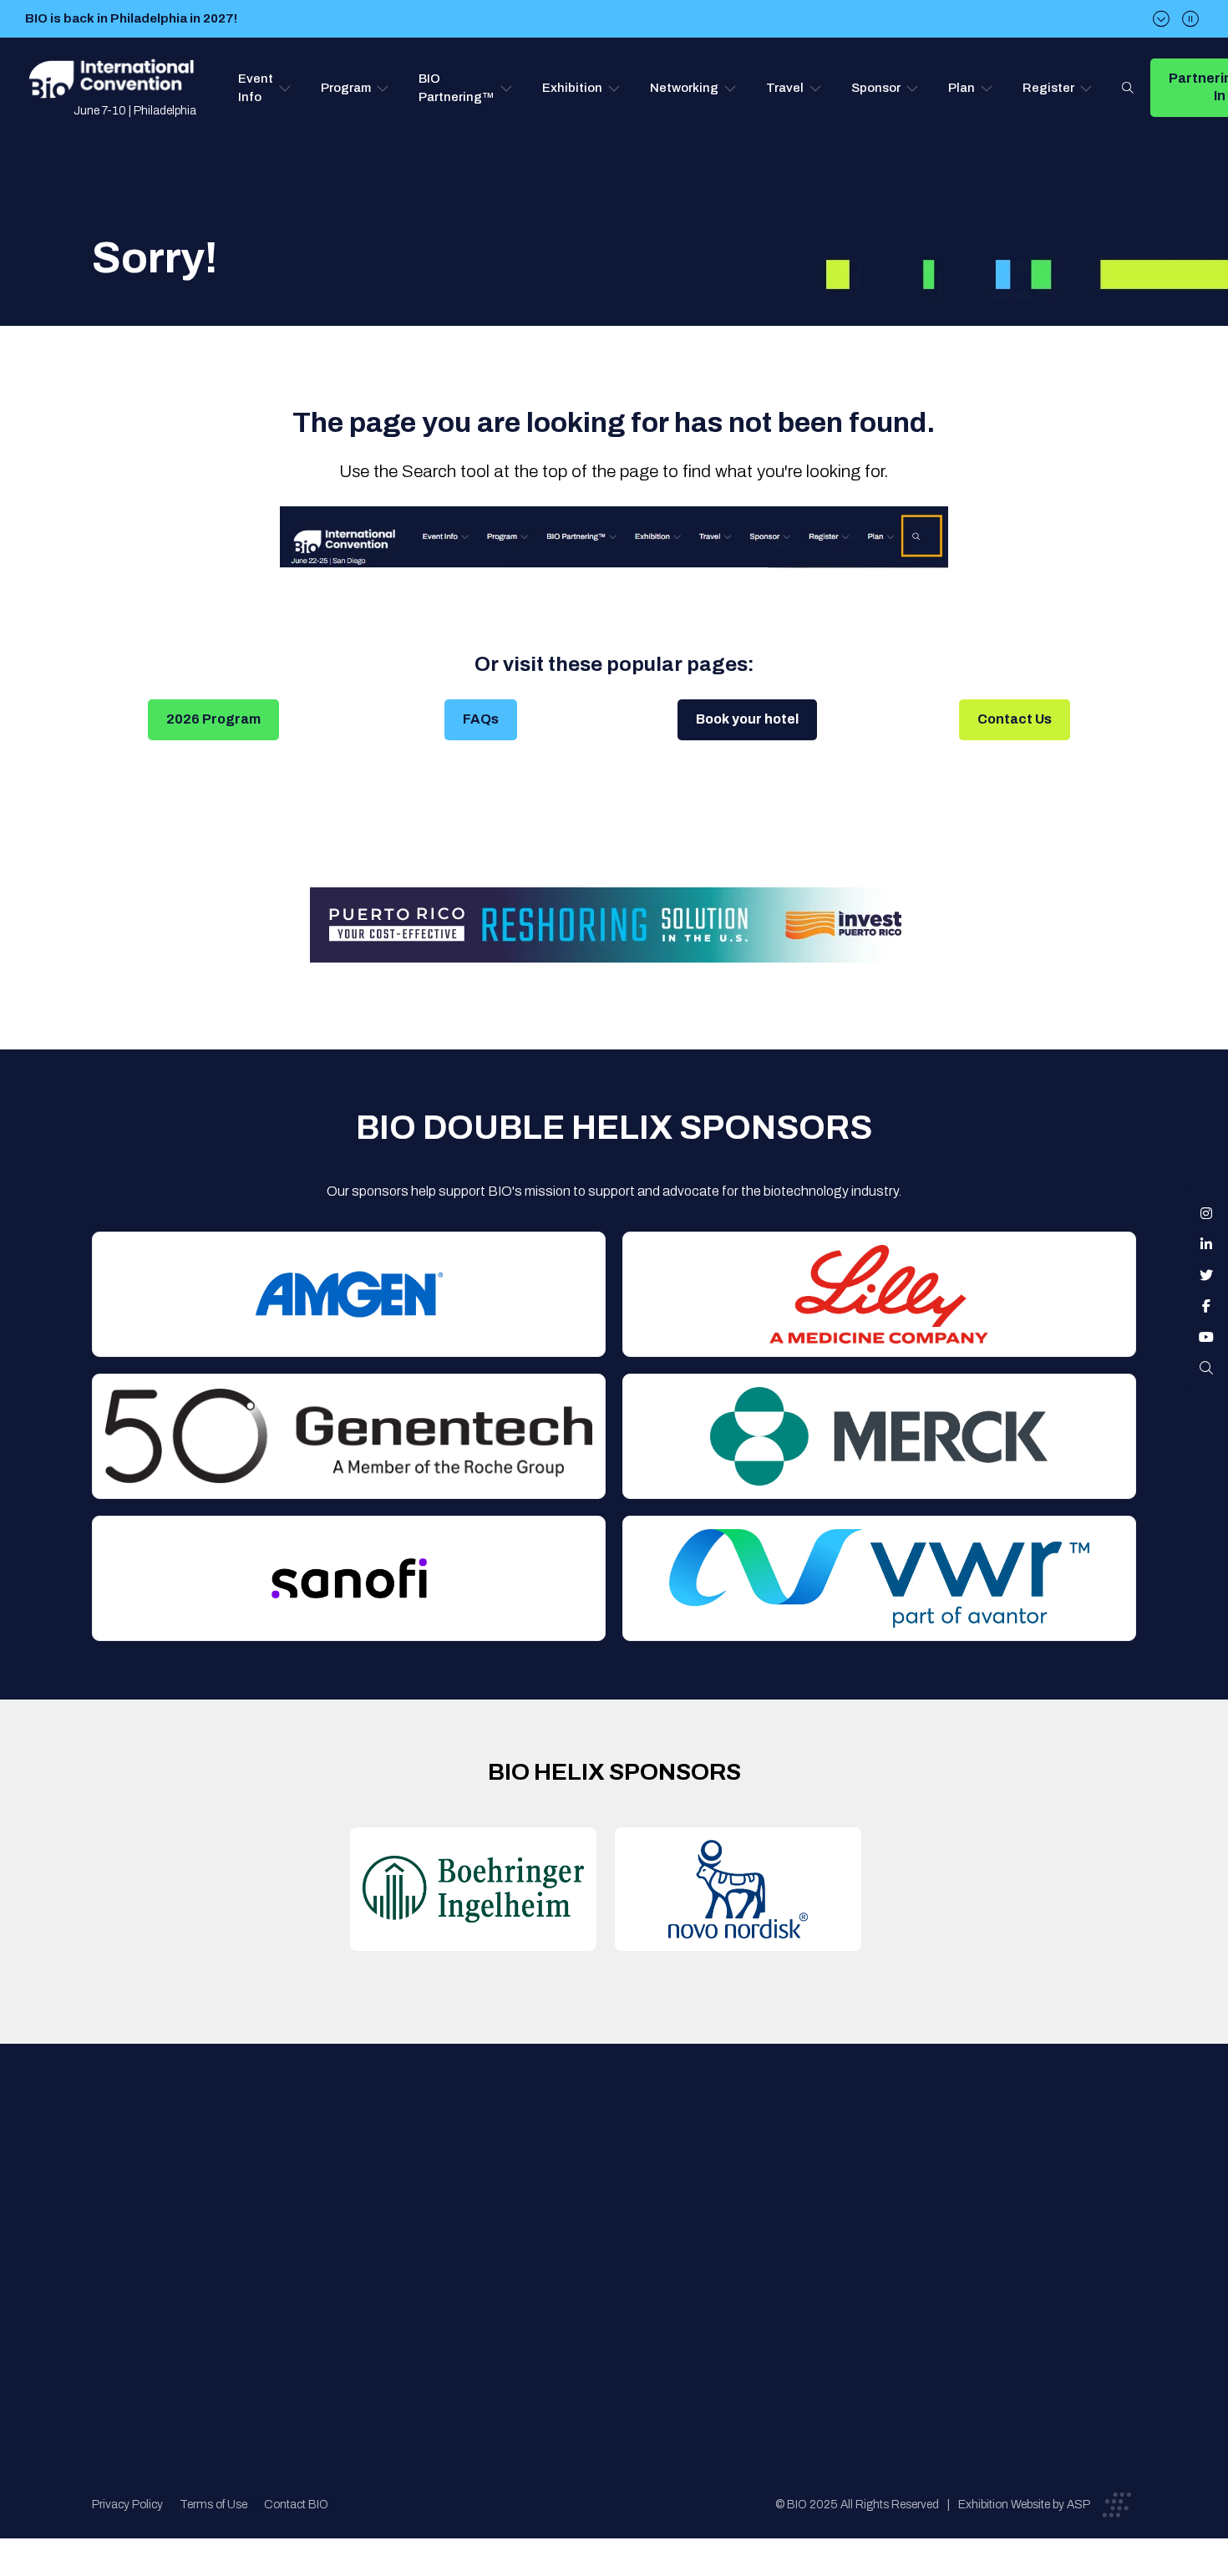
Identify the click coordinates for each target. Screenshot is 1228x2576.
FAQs (481, 719)
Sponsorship (624, 2271)
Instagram (1206, 1213)
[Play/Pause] (1190, 19)
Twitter (1206, 1275)
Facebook (1206, 1306)
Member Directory (392, 2204)
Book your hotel (747, 719)
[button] (265, 88)
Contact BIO (296, 2505)
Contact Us (1015, 719)
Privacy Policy (127, 2505)
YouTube (1206, 1337)
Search (1128, 88)
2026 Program (213, 719)
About (358, 2170)
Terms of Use (213, 2505)
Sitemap (611, 2304)
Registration (623, 2237)
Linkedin (1206, 1244)
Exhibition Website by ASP (1024, 2505)
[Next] (1161, 19)
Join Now (366, 2237)
